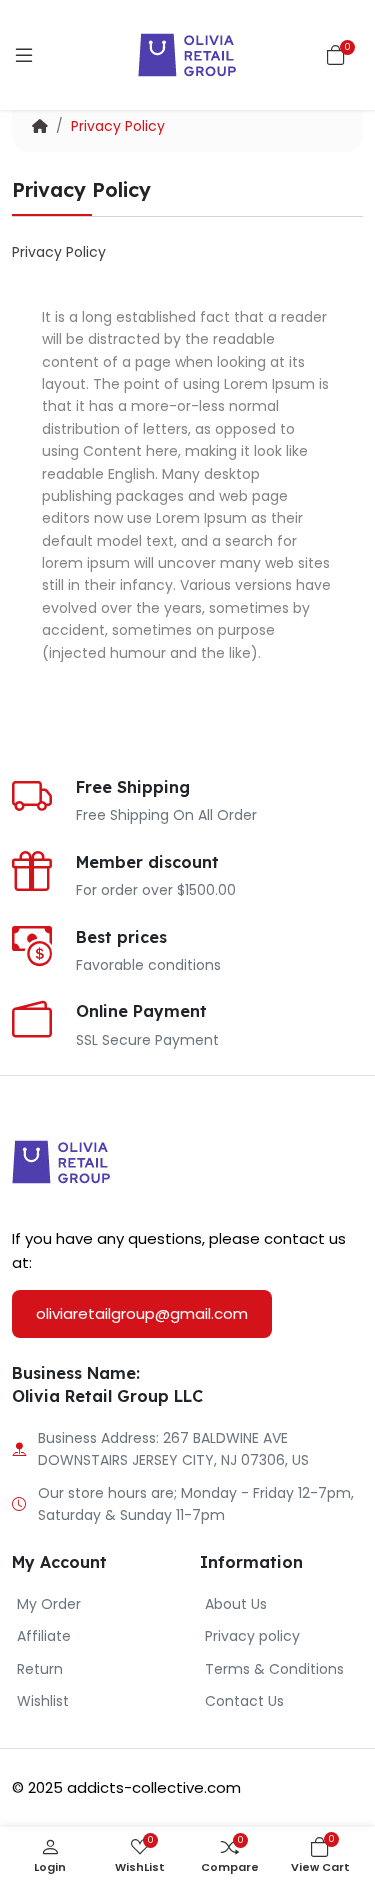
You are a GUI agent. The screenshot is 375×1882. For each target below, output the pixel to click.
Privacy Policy (118, 126)
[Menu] (24, 55)
